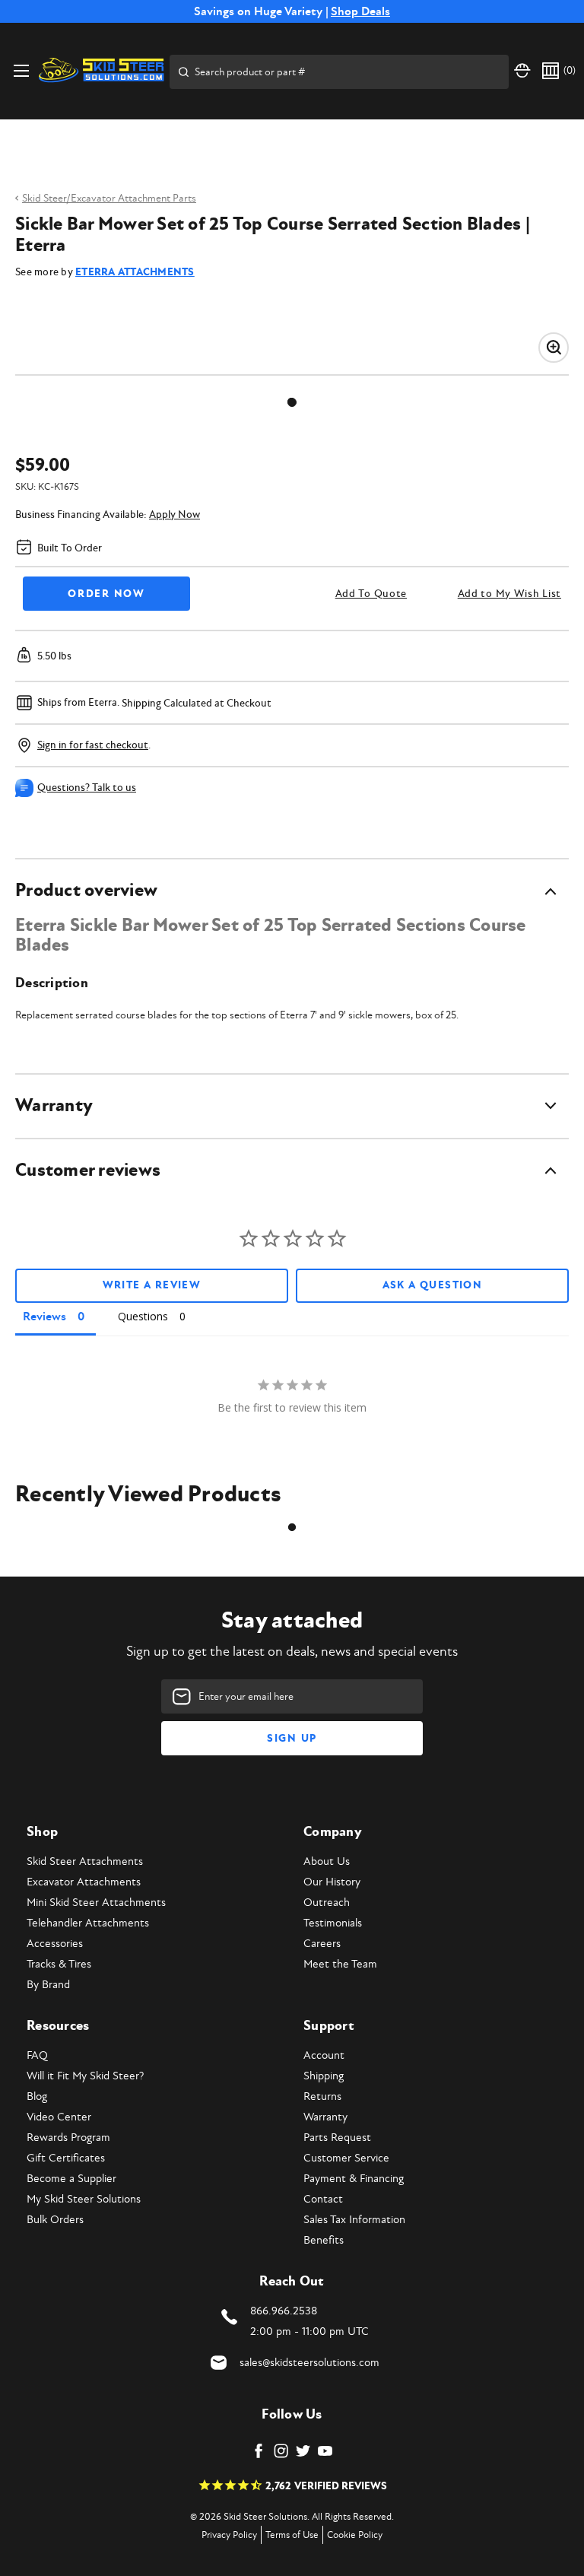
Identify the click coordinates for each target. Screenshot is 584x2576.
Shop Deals (360, 11)
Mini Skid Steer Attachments (96, 1903)
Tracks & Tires (59, 1964)
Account (324, 2055)
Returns (322, 2096)
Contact (323, 2199)
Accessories (55, 1944)
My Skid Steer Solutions (84, 2199)
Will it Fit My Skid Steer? (85, 2076)
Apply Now (175, 515)
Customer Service (346, 2158)
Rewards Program (68, 2138)
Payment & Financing (354, 2179)
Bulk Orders (55, 2220)
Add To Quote (371, 594)
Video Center (59, 2117)
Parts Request (337, 2138)
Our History (332, 1882)
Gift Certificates (66, 2158)
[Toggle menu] (21, 70)
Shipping (324, 2076)
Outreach (327, 1903)
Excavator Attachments (84, 1882)
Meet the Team (340, 1964)
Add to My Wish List (509, 594)
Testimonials (333, 1923)
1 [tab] (292, 402)
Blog (37, 2096)
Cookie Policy (355, 2535)
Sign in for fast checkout (93, 745)
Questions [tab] (143, 1316)
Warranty (325, 2117)
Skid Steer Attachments (85, 1861)
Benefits (324, 2240)
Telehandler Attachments (88, 1923)
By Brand (48, 1985)
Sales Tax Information (354, 2220)
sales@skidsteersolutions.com (309, 2363)
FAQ (37, 2055)
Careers (322, 1944)
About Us (327, 1861)
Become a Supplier (71, 2179)
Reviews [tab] (44, 1317)
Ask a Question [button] (433, 1285)
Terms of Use (292, 2535)
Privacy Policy (229, 2535)
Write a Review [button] (152, 1285)
